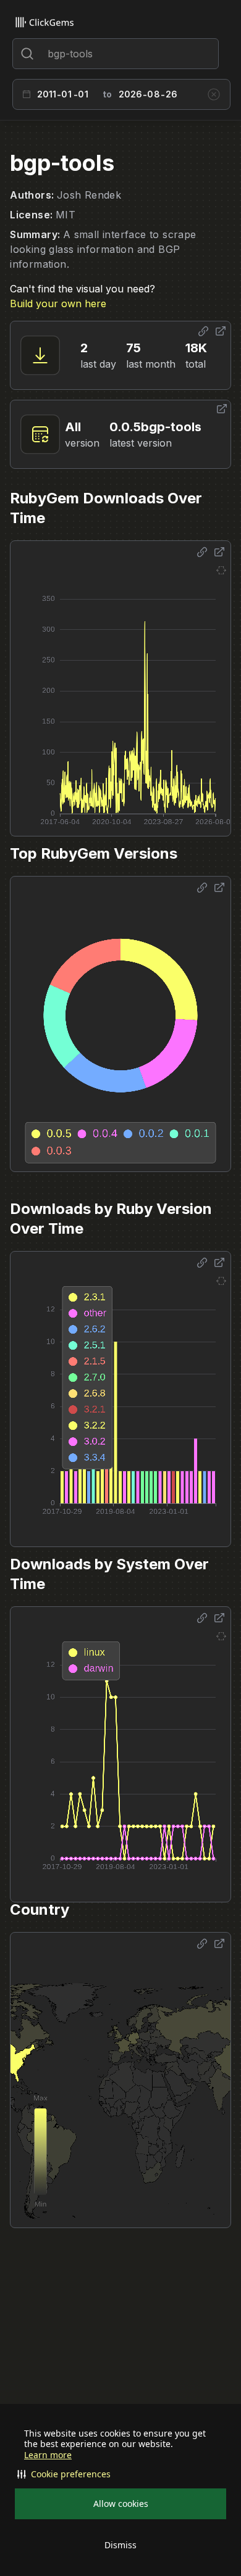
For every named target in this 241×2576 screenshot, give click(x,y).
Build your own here (58, 303)
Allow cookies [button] (121, 2504)
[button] (120, 2474)
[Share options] (203, 331)
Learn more (48, 2455)
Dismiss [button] (120, 2545)
